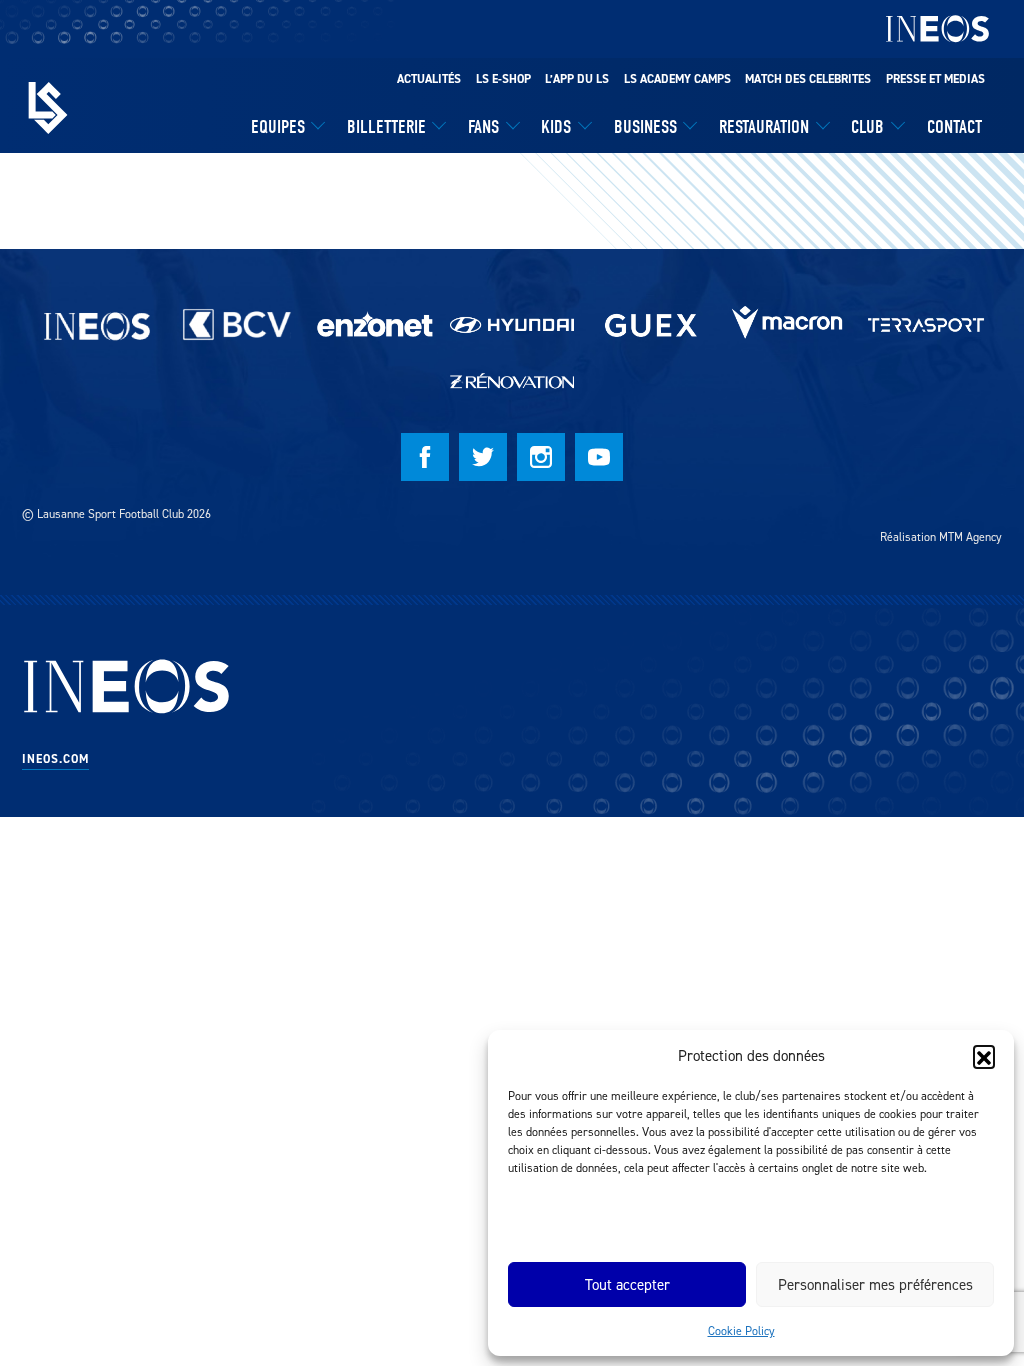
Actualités (429, 79)
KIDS (556, 127)
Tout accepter (627, 1284)
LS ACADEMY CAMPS (677, 79)
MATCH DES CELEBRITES (808, 79)
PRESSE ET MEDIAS (935, 79)
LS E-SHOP (503, 79)
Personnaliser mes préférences (875, 1284)
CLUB (867, 127)
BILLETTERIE (386, 127)
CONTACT (954, 127)
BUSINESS (645, 127)
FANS (483, 127)
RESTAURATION (764, 127)
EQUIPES (278, 127)
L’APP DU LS (577, 79)
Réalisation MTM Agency (941, 536)
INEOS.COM (55, 759)
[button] (984, 1056)
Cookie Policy (741, 1330)
